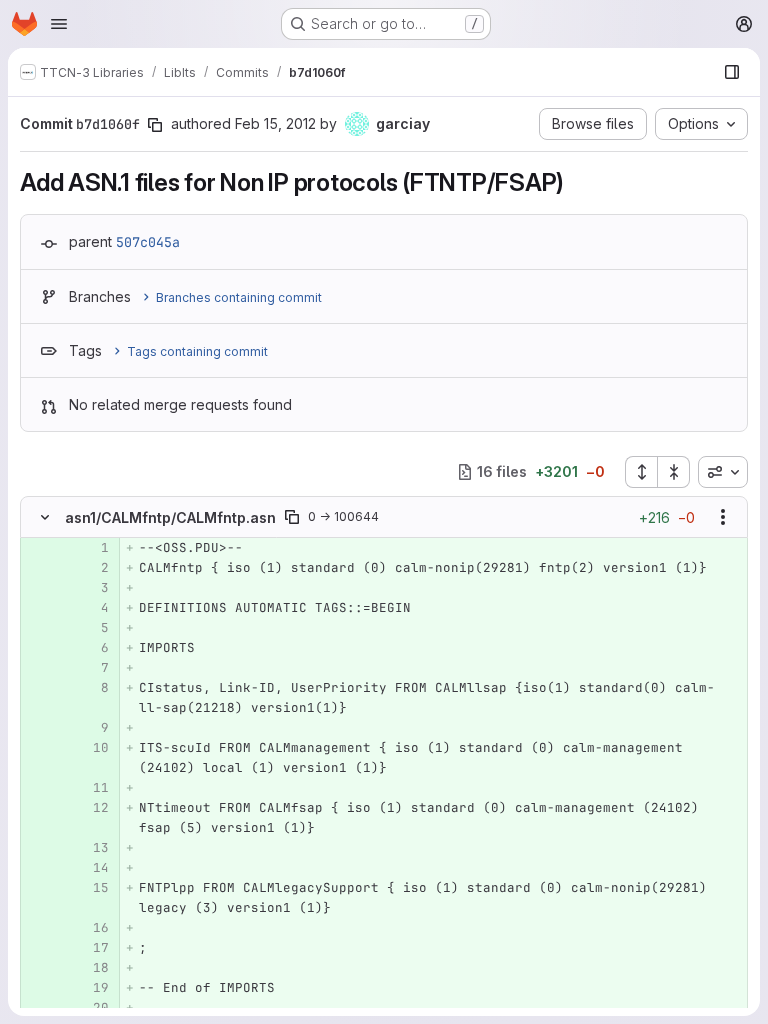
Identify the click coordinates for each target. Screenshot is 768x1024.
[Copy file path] (292, 517)
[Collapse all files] (674, 472)
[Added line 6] (92, 648)
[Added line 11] (92, 788)
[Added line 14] (92, 868)
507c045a (148, 242)
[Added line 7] (92, 668)
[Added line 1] (92, 548)
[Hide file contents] (45, 517)
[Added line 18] (92, 968)
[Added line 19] (92, 988)
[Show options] (723, 517)
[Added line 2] (92, 568)
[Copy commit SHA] (155, 125)
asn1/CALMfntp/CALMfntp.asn (170, 517)
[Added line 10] (92, 748)
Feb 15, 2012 (275, 123)
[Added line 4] (92, 608)
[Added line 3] (92, 588)
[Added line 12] (92, 808)
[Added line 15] (92, 888)
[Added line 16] (92, 928)
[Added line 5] (92, 628)
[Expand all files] (641, 472)
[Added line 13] (92, 848)
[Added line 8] (92, 688)
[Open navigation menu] (59, 24)
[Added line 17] (92, 948)
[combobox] (723, 472)
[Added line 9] (92, 728)
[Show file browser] (732, 72)
